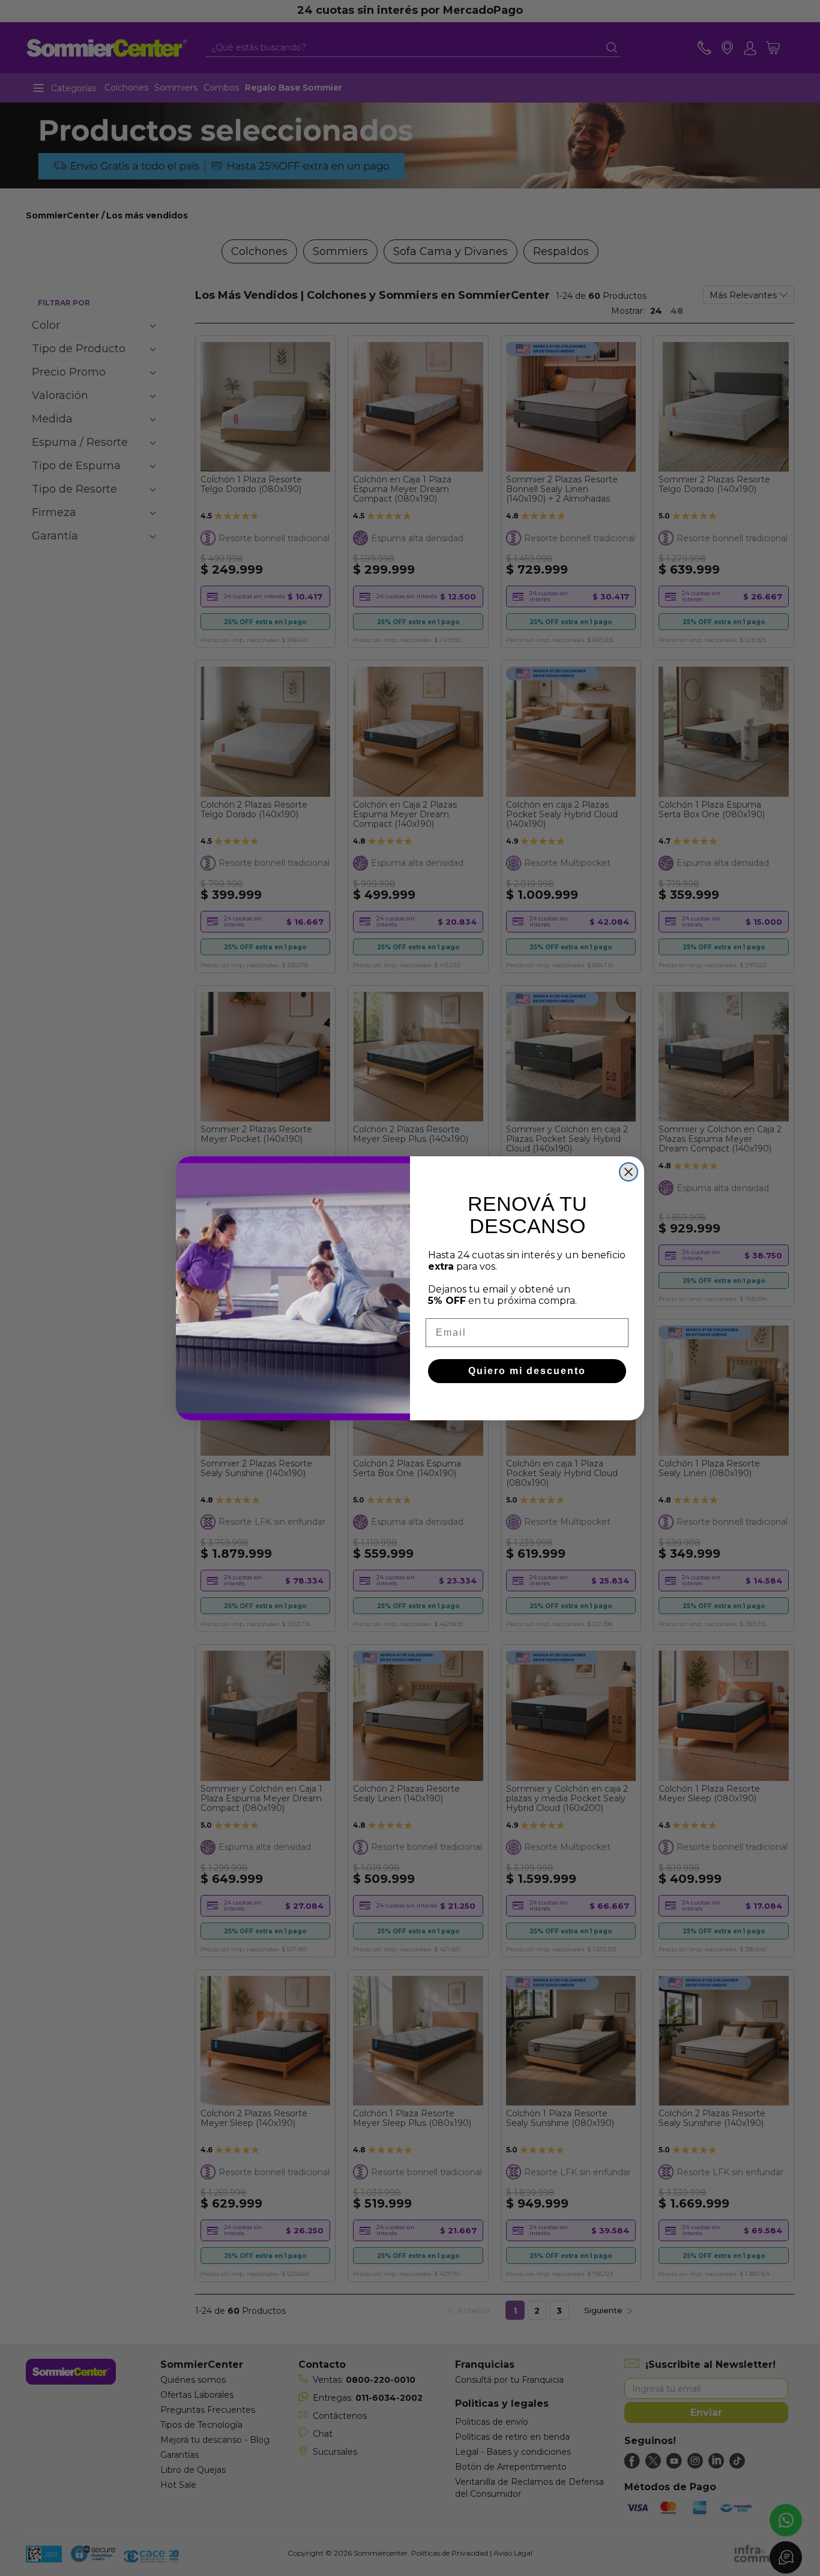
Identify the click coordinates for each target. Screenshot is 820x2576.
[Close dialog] (629, 1172)
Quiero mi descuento (527, 1371)
